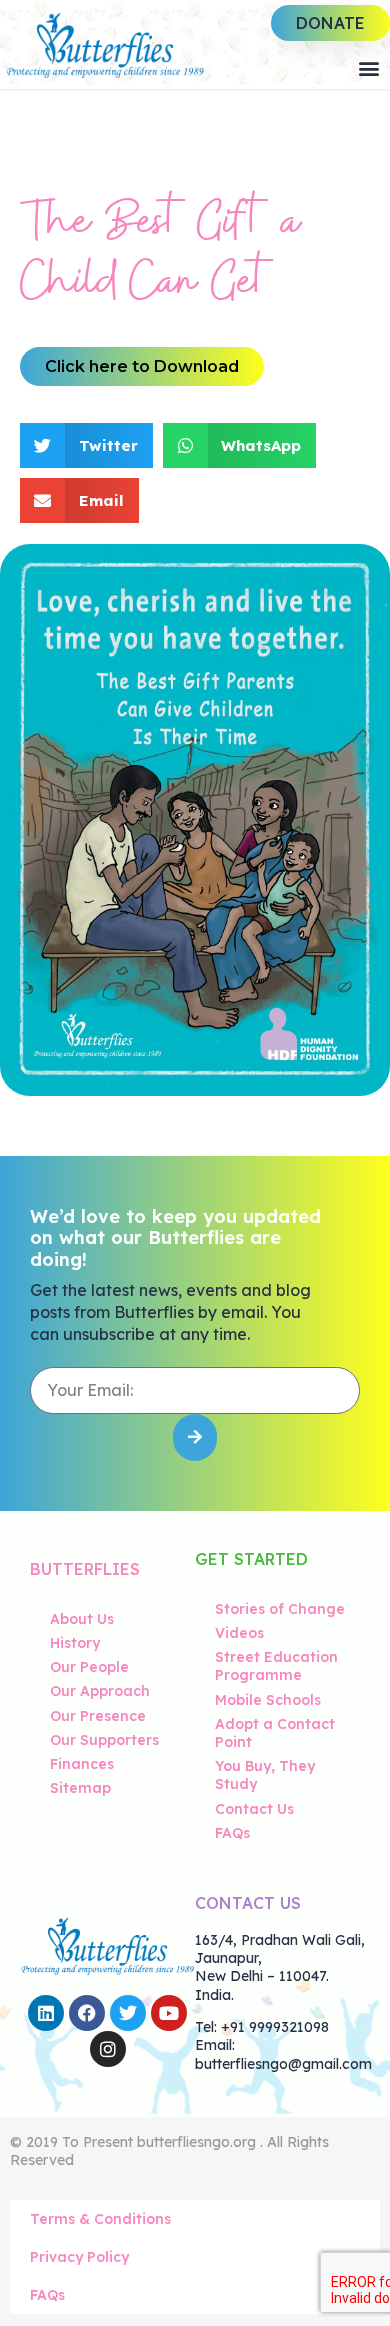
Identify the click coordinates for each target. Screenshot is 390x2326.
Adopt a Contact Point (275, 1733)
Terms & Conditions (100, 2219)
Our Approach (100, 1691)
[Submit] (195, 1437)
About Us (82, 1619)
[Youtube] (169, 2013)
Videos (239, 1633)
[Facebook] (87, 2013)
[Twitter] (128, 2013)
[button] (368, 67)
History (75, 1643)
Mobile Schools (268, 1700)
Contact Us (254, 1809)
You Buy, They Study (265, 1775)
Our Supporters (104, 1740)
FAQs (232, 1833)
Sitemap (80, 1788)
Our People (89, 1667)
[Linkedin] (46, 2013)
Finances (82, 1764)
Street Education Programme (276, 1666)
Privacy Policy (79, 2257)
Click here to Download (142, 366)
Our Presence (98, 1716)
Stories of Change (280, 1609)
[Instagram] (108, 2049)
